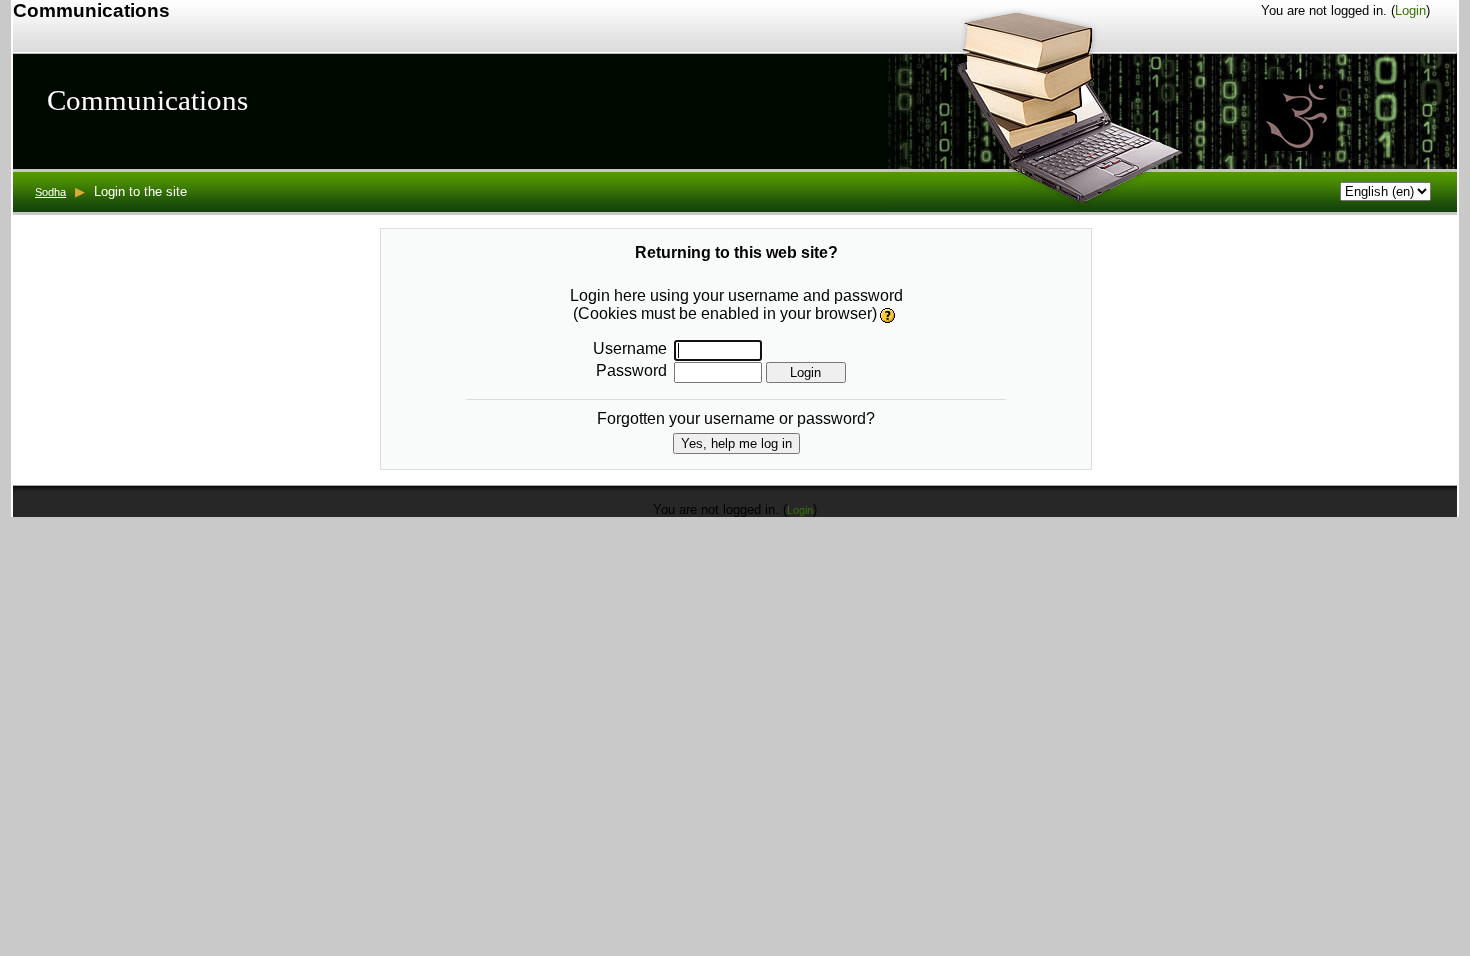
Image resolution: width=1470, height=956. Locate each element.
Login (1410, 10)
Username (630, 348)
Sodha (50, 192)
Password (631, 370)
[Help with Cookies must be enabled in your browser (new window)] (888, 314)
